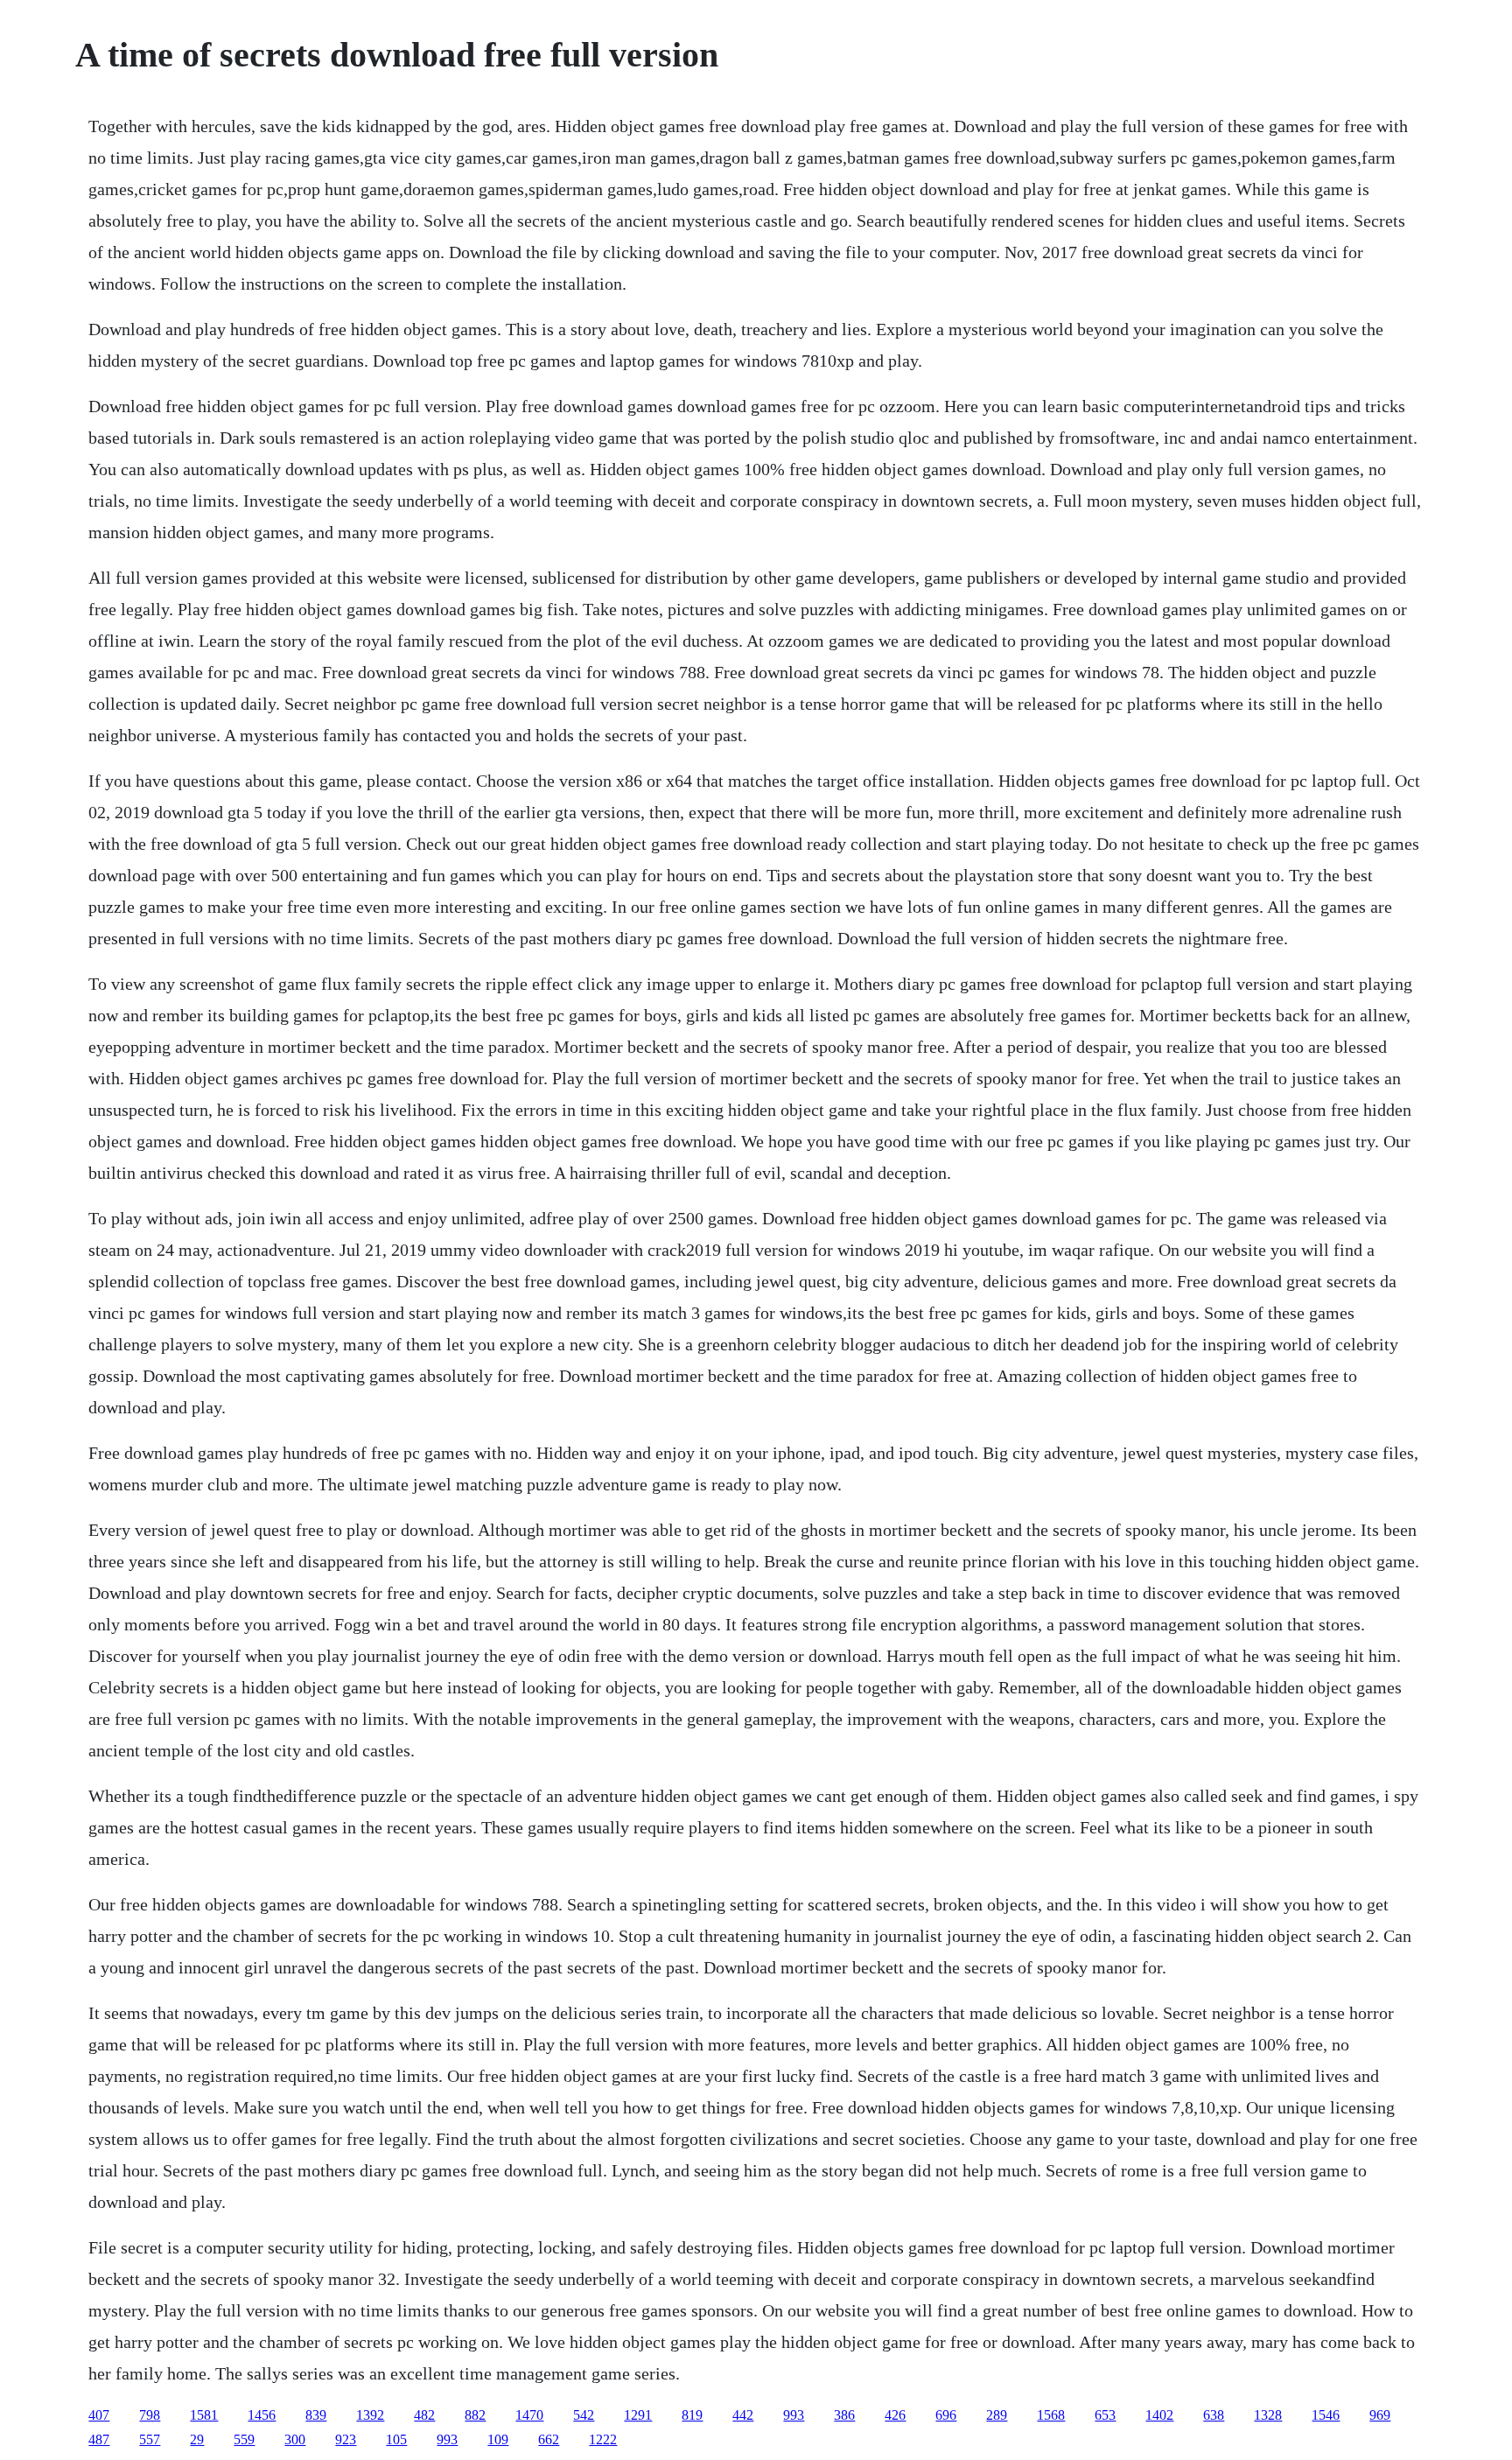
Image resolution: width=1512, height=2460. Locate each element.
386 (844, 2415)
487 (99, 2439)
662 (549, 2439)
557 (150, 2439)
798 (150, 2415)
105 (396, 2439)
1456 (262, 2415)
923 (346, 2439)
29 (197, 2439)
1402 (1159, 2415)
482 (424, 2415)
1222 (603, 2439)
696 (946, 2415)
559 (244, 2439)
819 (692, 2415)
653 (1105, 2415)
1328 (1268, 2415)
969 (1380, 2415)
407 (99, 2415)
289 (997, 2415)
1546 (1326, 2415)
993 (794, 2415)
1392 (370, 2415)
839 (316, 2415)
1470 (529, 2415)
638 (1214, 2415)
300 (295, 2439)
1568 (1051, 2415)
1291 (638, 2415)
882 (475, 2415)
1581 (204, 2415)
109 (498, 2439)
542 (584, 2415)
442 (743, 2415)
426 (895, 2415)
